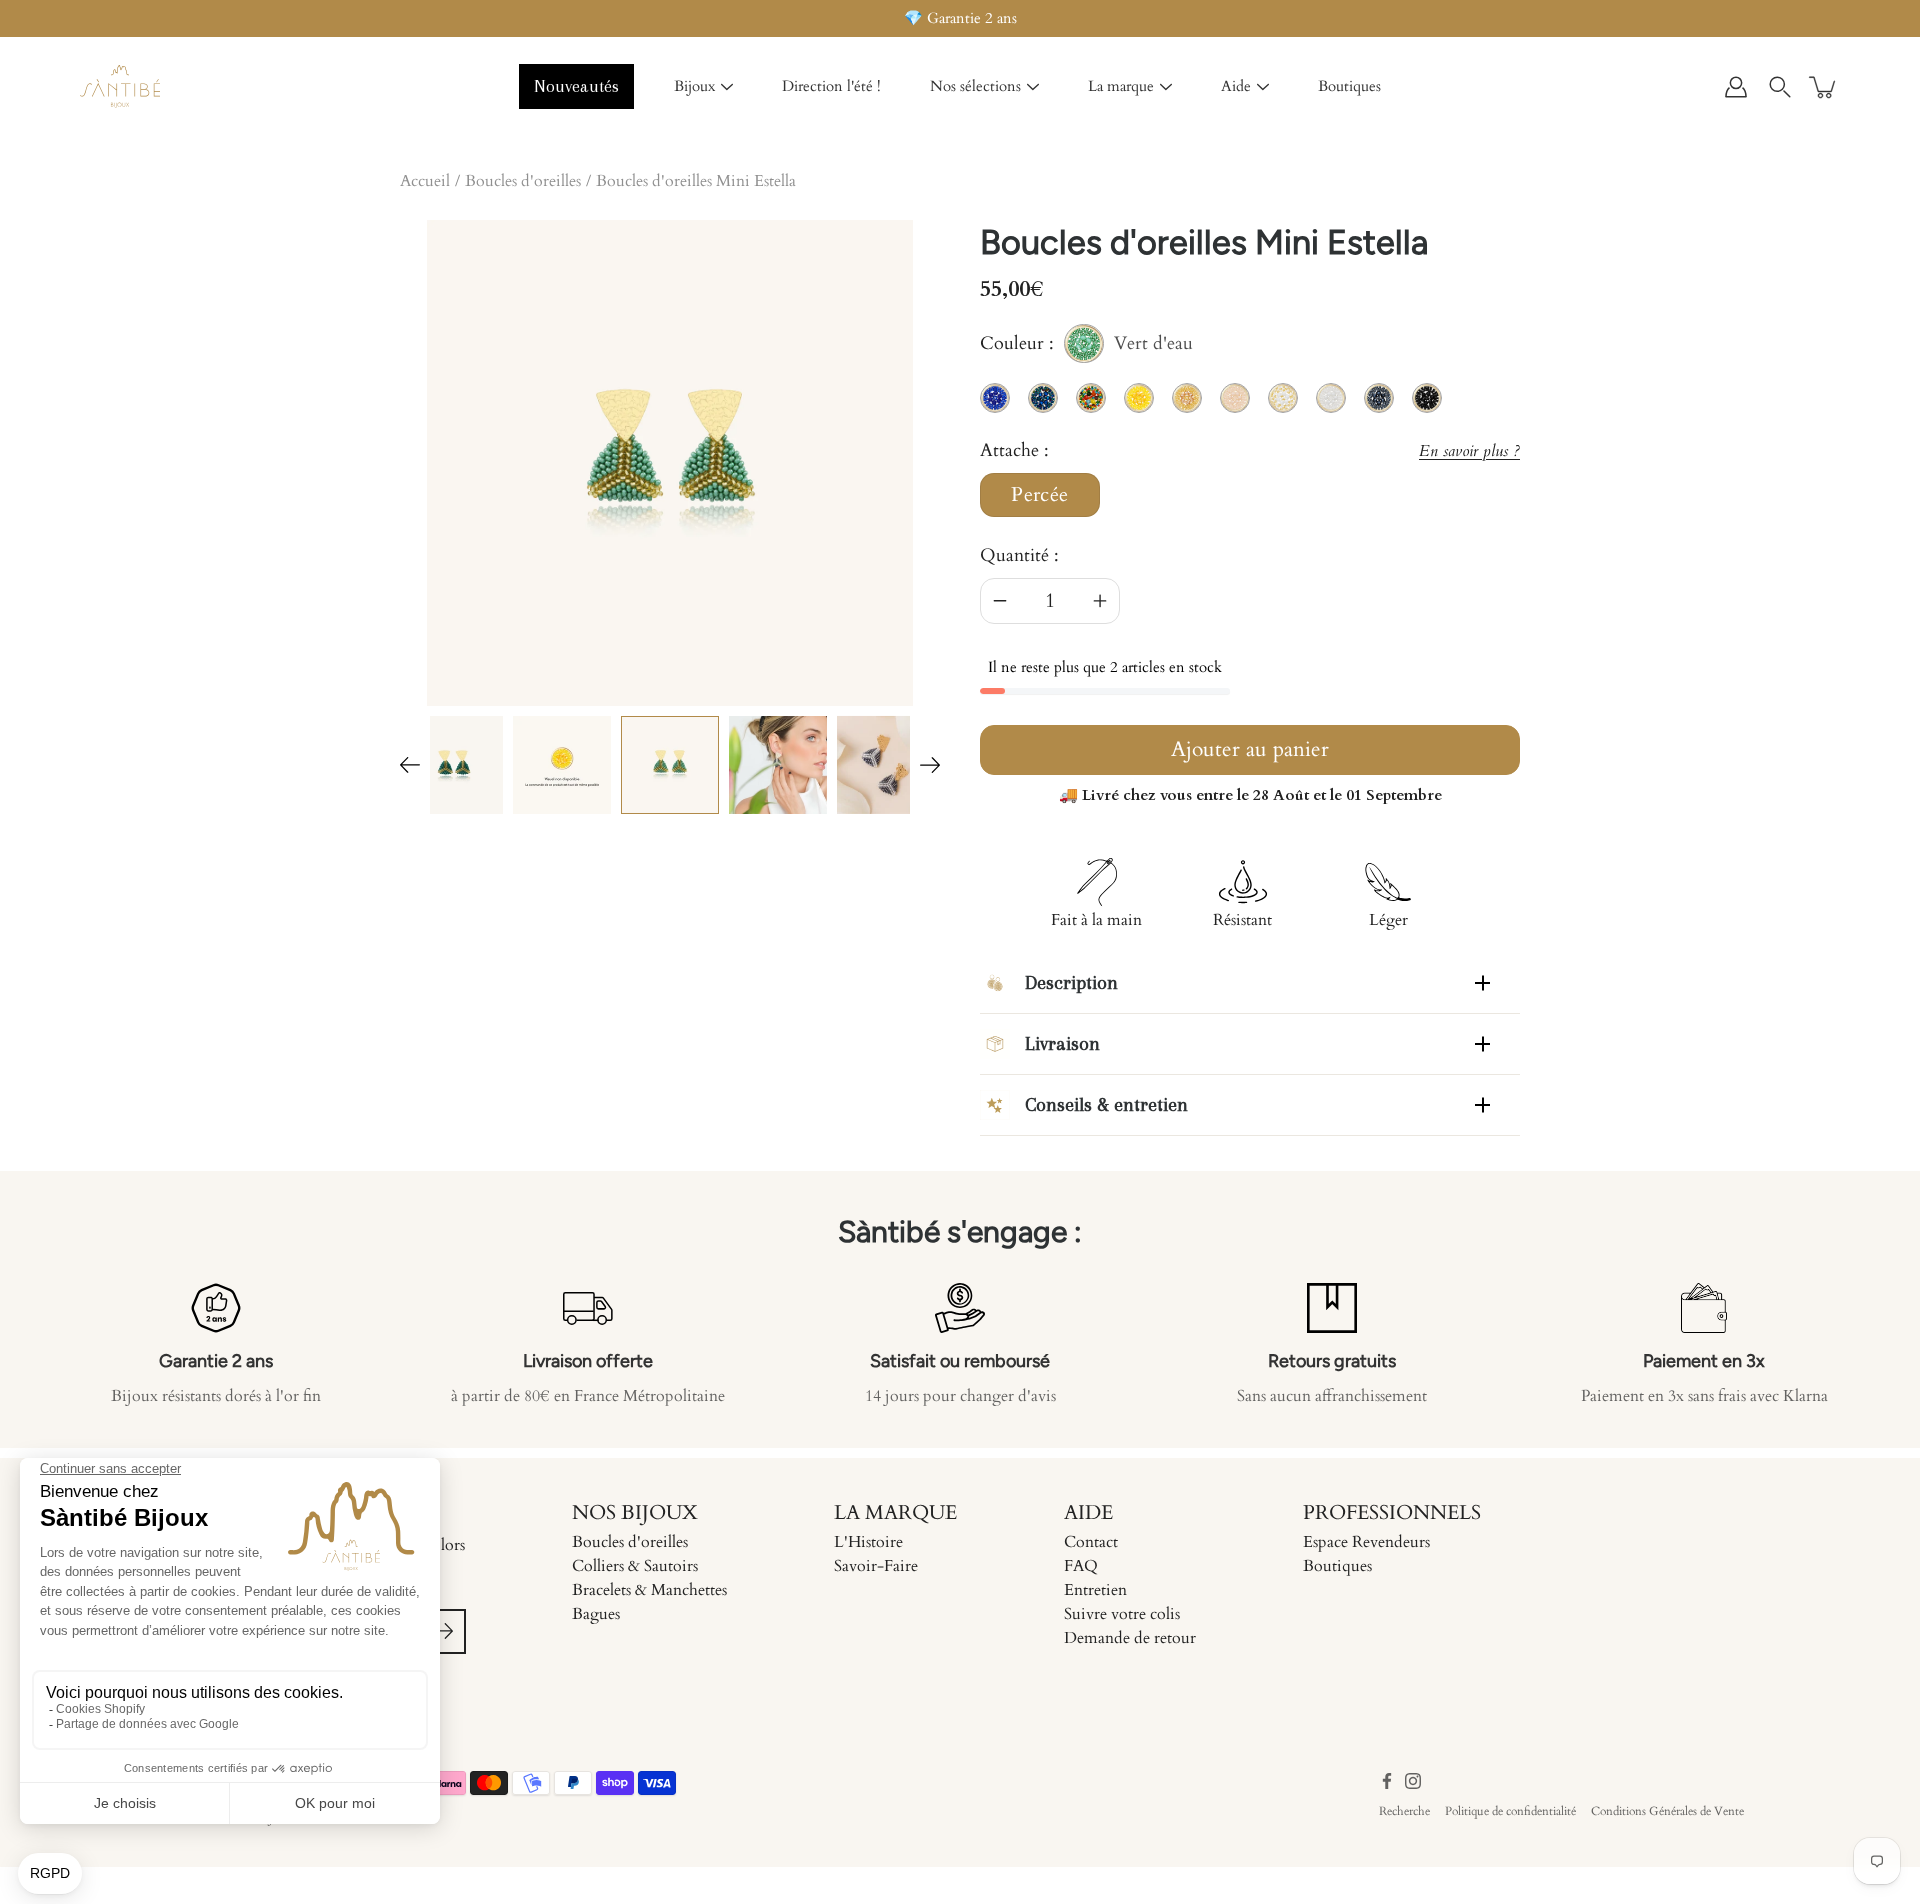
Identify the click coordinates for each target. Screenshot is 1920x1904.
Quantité (1014, 555)
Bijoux (694, 86)
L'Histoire (868, 1542)
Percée (1040, 495)
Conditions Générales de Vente (1667, 1811)
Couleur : (1086, 347)
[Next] (930, 765)
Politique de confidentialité (1510, 1811)
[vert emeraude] (454, 765)
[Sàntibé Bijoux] (120, 87)
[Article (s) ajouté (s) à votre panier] (1824, 87)
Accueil (425, 181)
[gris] (886, 765)
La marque (1121, 86)
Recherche (1404, 1811)
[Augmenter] (1100, 601)
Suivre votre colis (1122, 1614)
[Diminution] (1000, 601)
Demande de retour (1130, 1638)
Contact (1091, 1542)
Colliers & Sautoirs (635, 1566)
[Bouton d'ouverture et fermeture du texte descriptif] (1482, 983)
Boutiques (1349, 86)
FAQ (1081, 1566)
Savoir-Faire (876, 1566)
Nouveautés (576, 86)
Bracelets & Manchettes (649, 1590)
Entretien (1095, 1590)
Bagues (596, 1614)
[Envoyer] (443, 1631)
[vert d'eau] (670, 765)
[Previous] (410, 765)
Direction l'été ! (831, 86)
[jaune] (562, 765)
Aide (1236, 86)
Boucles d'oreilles (523, 181)
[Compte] (1736, 87)
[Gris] (778, 765)
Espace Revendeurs (1366, 1542)
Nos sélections (975, 86)
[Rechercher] (1780, 87)
